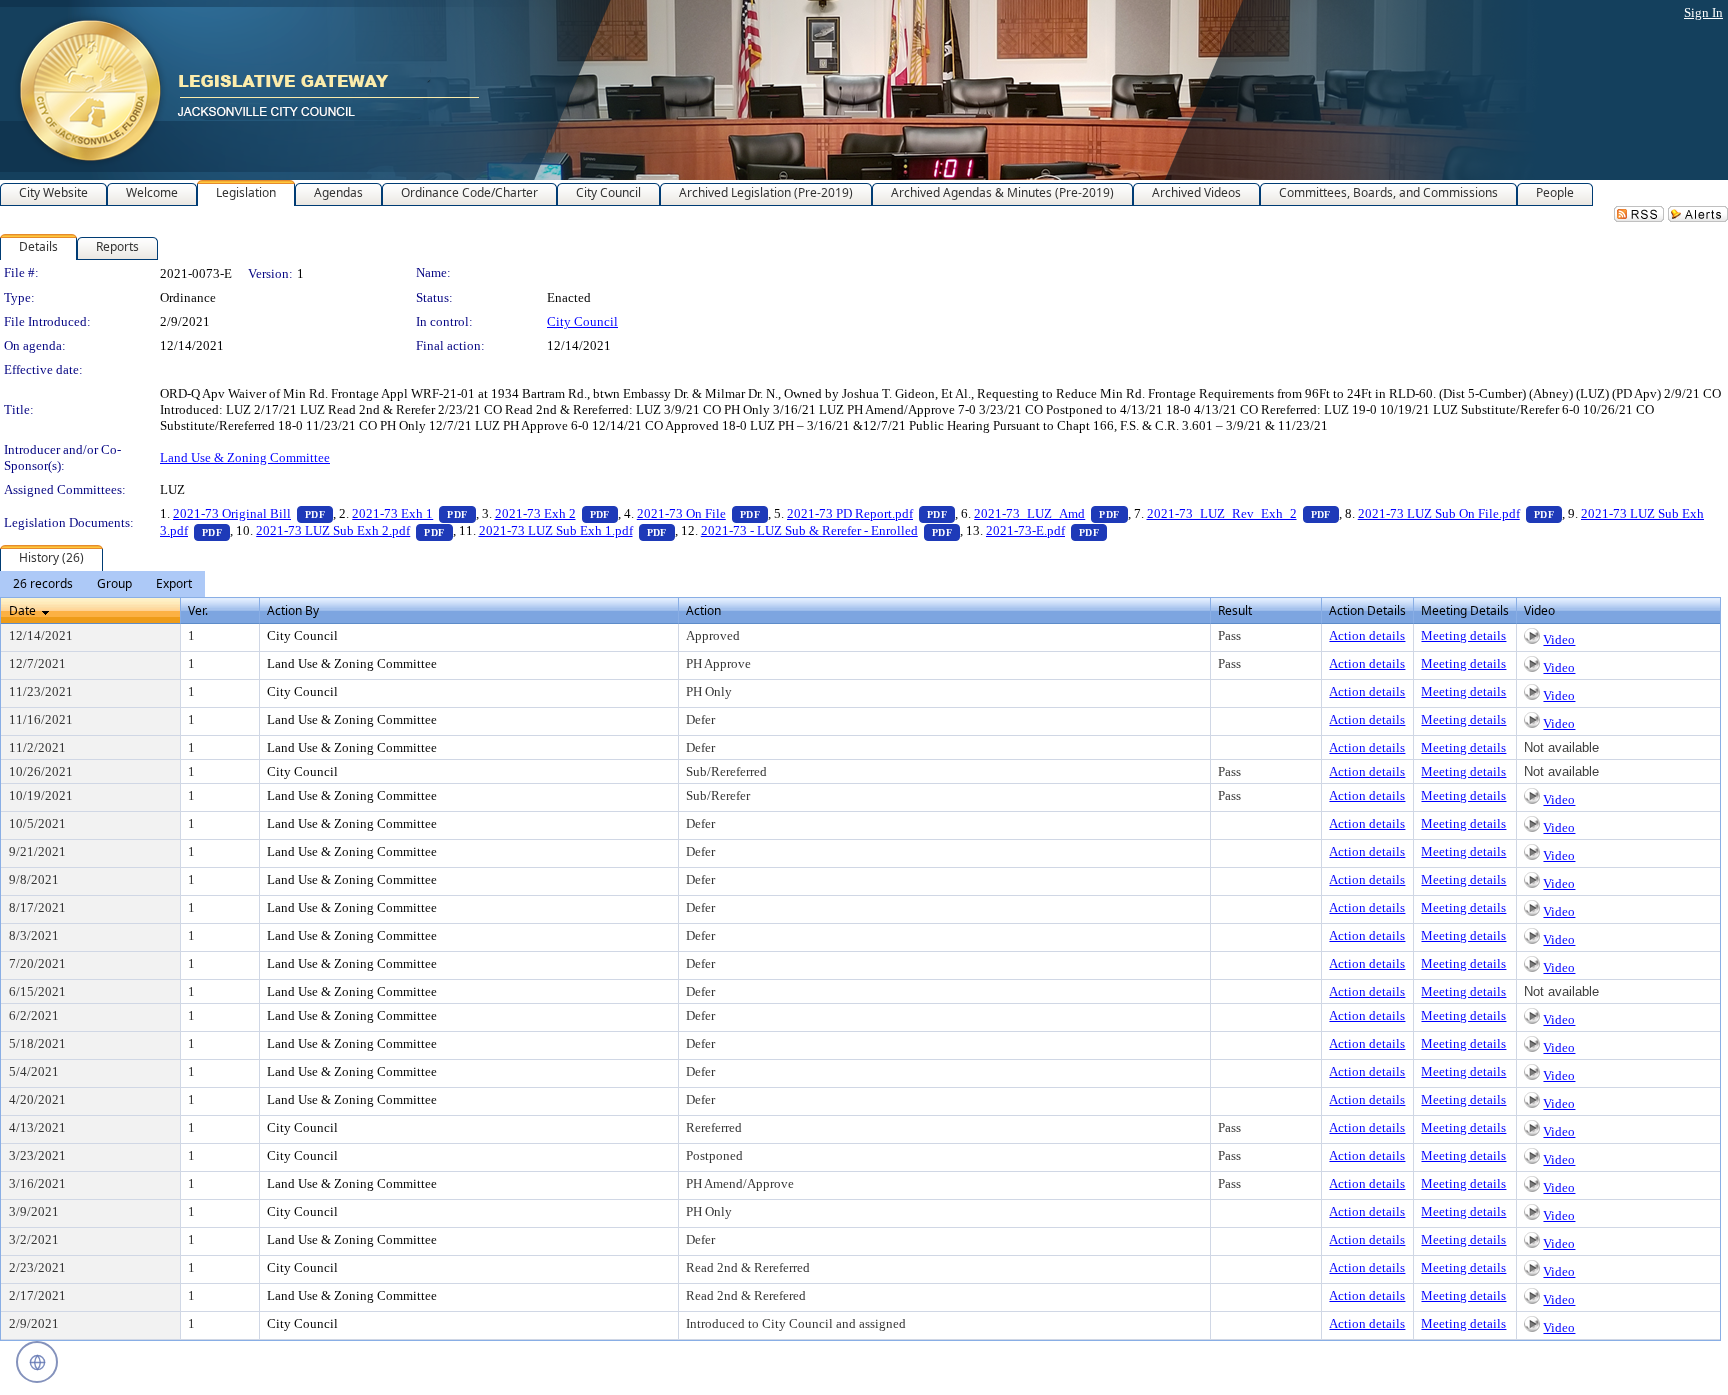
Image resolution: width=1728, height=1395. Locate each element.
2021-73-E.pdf (1046, 530)
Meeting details (1463, 635)
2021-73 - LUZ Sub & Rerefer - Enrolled (830, 530)
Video (1559, 639)
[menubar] (102, 584)
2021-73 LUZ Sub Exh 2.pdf (354, 530)
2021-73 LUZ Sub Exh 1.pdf (577, 530)
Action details (1367, 635)
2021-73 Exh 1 (413, 513)
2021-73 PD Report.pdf (871, 513)
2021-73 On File (702, 513)
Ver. (198, 610)
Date (22, 610)
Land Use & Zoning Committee (245, 457)
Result (1235, 610)
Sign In (1703, 12)
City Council (582, 321)
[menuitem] (43, 584)
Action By (293, 610)
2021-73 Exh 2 (556, 513)
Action (703, 610)
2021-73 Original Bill (253, 513)
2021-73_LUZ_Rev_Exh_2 (1243, 513)
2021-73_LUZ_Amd (1050, 513)
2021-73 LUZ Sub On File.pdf (1460, 513)
